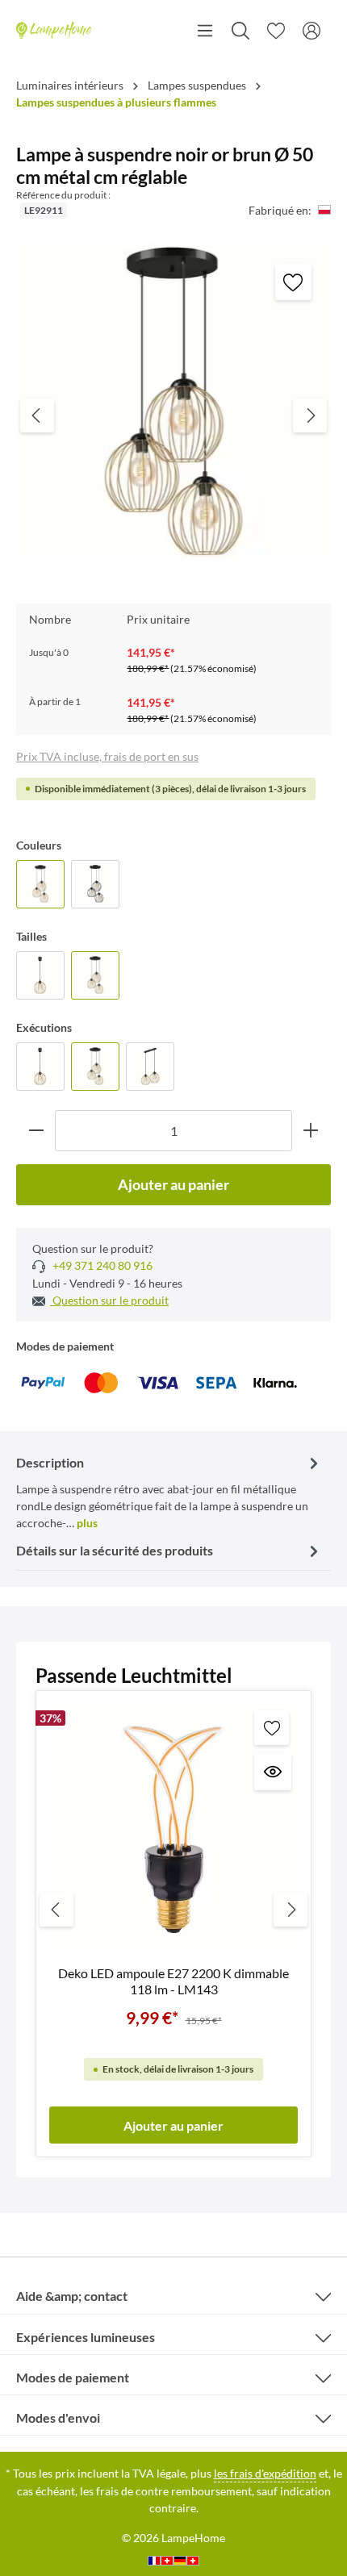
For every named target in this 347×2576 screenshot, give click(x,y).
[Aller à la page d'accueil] (54, 31)
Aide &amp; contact (72, 2296)
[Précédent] (37, 415)
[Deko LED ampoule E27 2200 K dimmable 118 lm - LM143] (173, 1828)
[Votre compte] (311, 31)
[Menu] (205, 31)
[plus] (311, 1131)
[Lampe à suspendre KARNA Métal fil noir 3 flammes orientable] (95, 884)
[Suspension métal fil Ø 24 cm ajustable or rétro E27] (40, 975)
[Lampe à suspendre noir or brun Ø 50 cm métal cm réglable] (40, 884)
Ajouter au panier (173, 1184)
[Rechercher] (240, 31)
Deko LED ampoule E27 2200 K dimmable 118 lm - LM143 (173, 1981)
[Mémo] (276, 31)
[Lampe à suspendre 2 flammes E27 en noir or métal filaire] (150, 1067)
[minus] (36, 1131)
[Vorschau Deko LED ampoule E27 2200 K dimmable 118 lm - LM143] (273, 1772)
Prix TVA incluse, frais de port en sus (107, 756)
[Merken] (293, 282)
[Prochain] (310, 415)
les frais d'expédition (265, 2473)
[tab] (169, 1491)
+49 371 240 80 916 (101, 1265)
